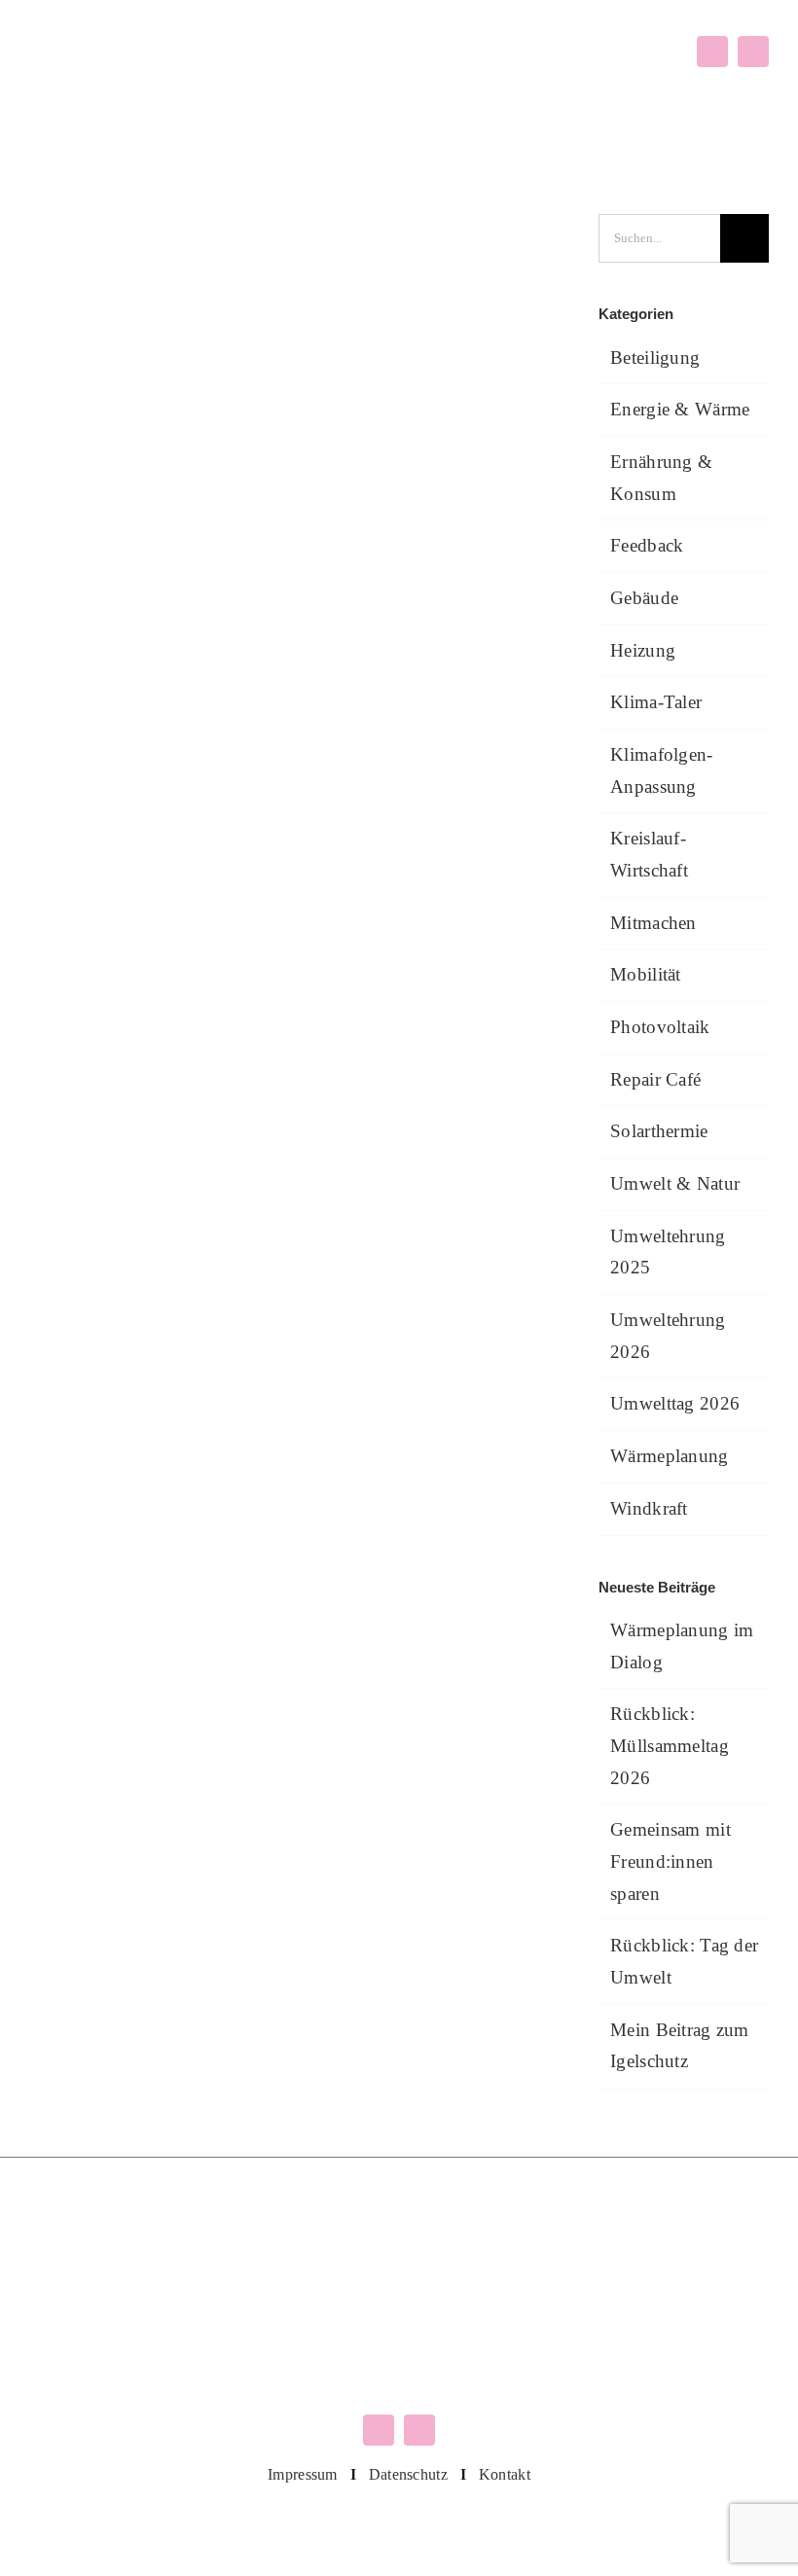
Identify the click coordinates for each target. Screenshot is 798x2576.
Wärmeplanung (669, 1456)
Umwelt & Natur (675, 1183)
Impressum (303, 2474)
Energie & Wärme (680, 409)
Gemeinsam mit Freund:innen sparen (671, 1861)
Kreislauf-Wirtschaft (649, 854)
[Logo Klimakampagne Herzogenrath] (110, 45)
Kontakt (505, 2474)
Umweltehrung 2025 (668, 1252)
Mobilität (646, 974)
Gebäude (644, 598)
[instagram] (753, 52)
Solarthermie (659, 1131)
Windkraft (649, 1508)
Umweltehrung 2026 (668, 1336)
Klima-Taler (656, 702)
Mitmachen (653, 923)
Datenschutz (408, 2474)
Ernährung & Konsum (661, 478)
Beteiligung (655, 358)
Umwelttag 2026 (675, 1403)
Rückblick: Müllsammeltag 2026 (670, 1745)
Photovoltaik (660, 1027)
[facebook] (712, 52)
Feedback (647, 545)
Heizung (643, 650)
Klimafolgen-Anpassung (661, 770)
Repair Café (655, 1079)
